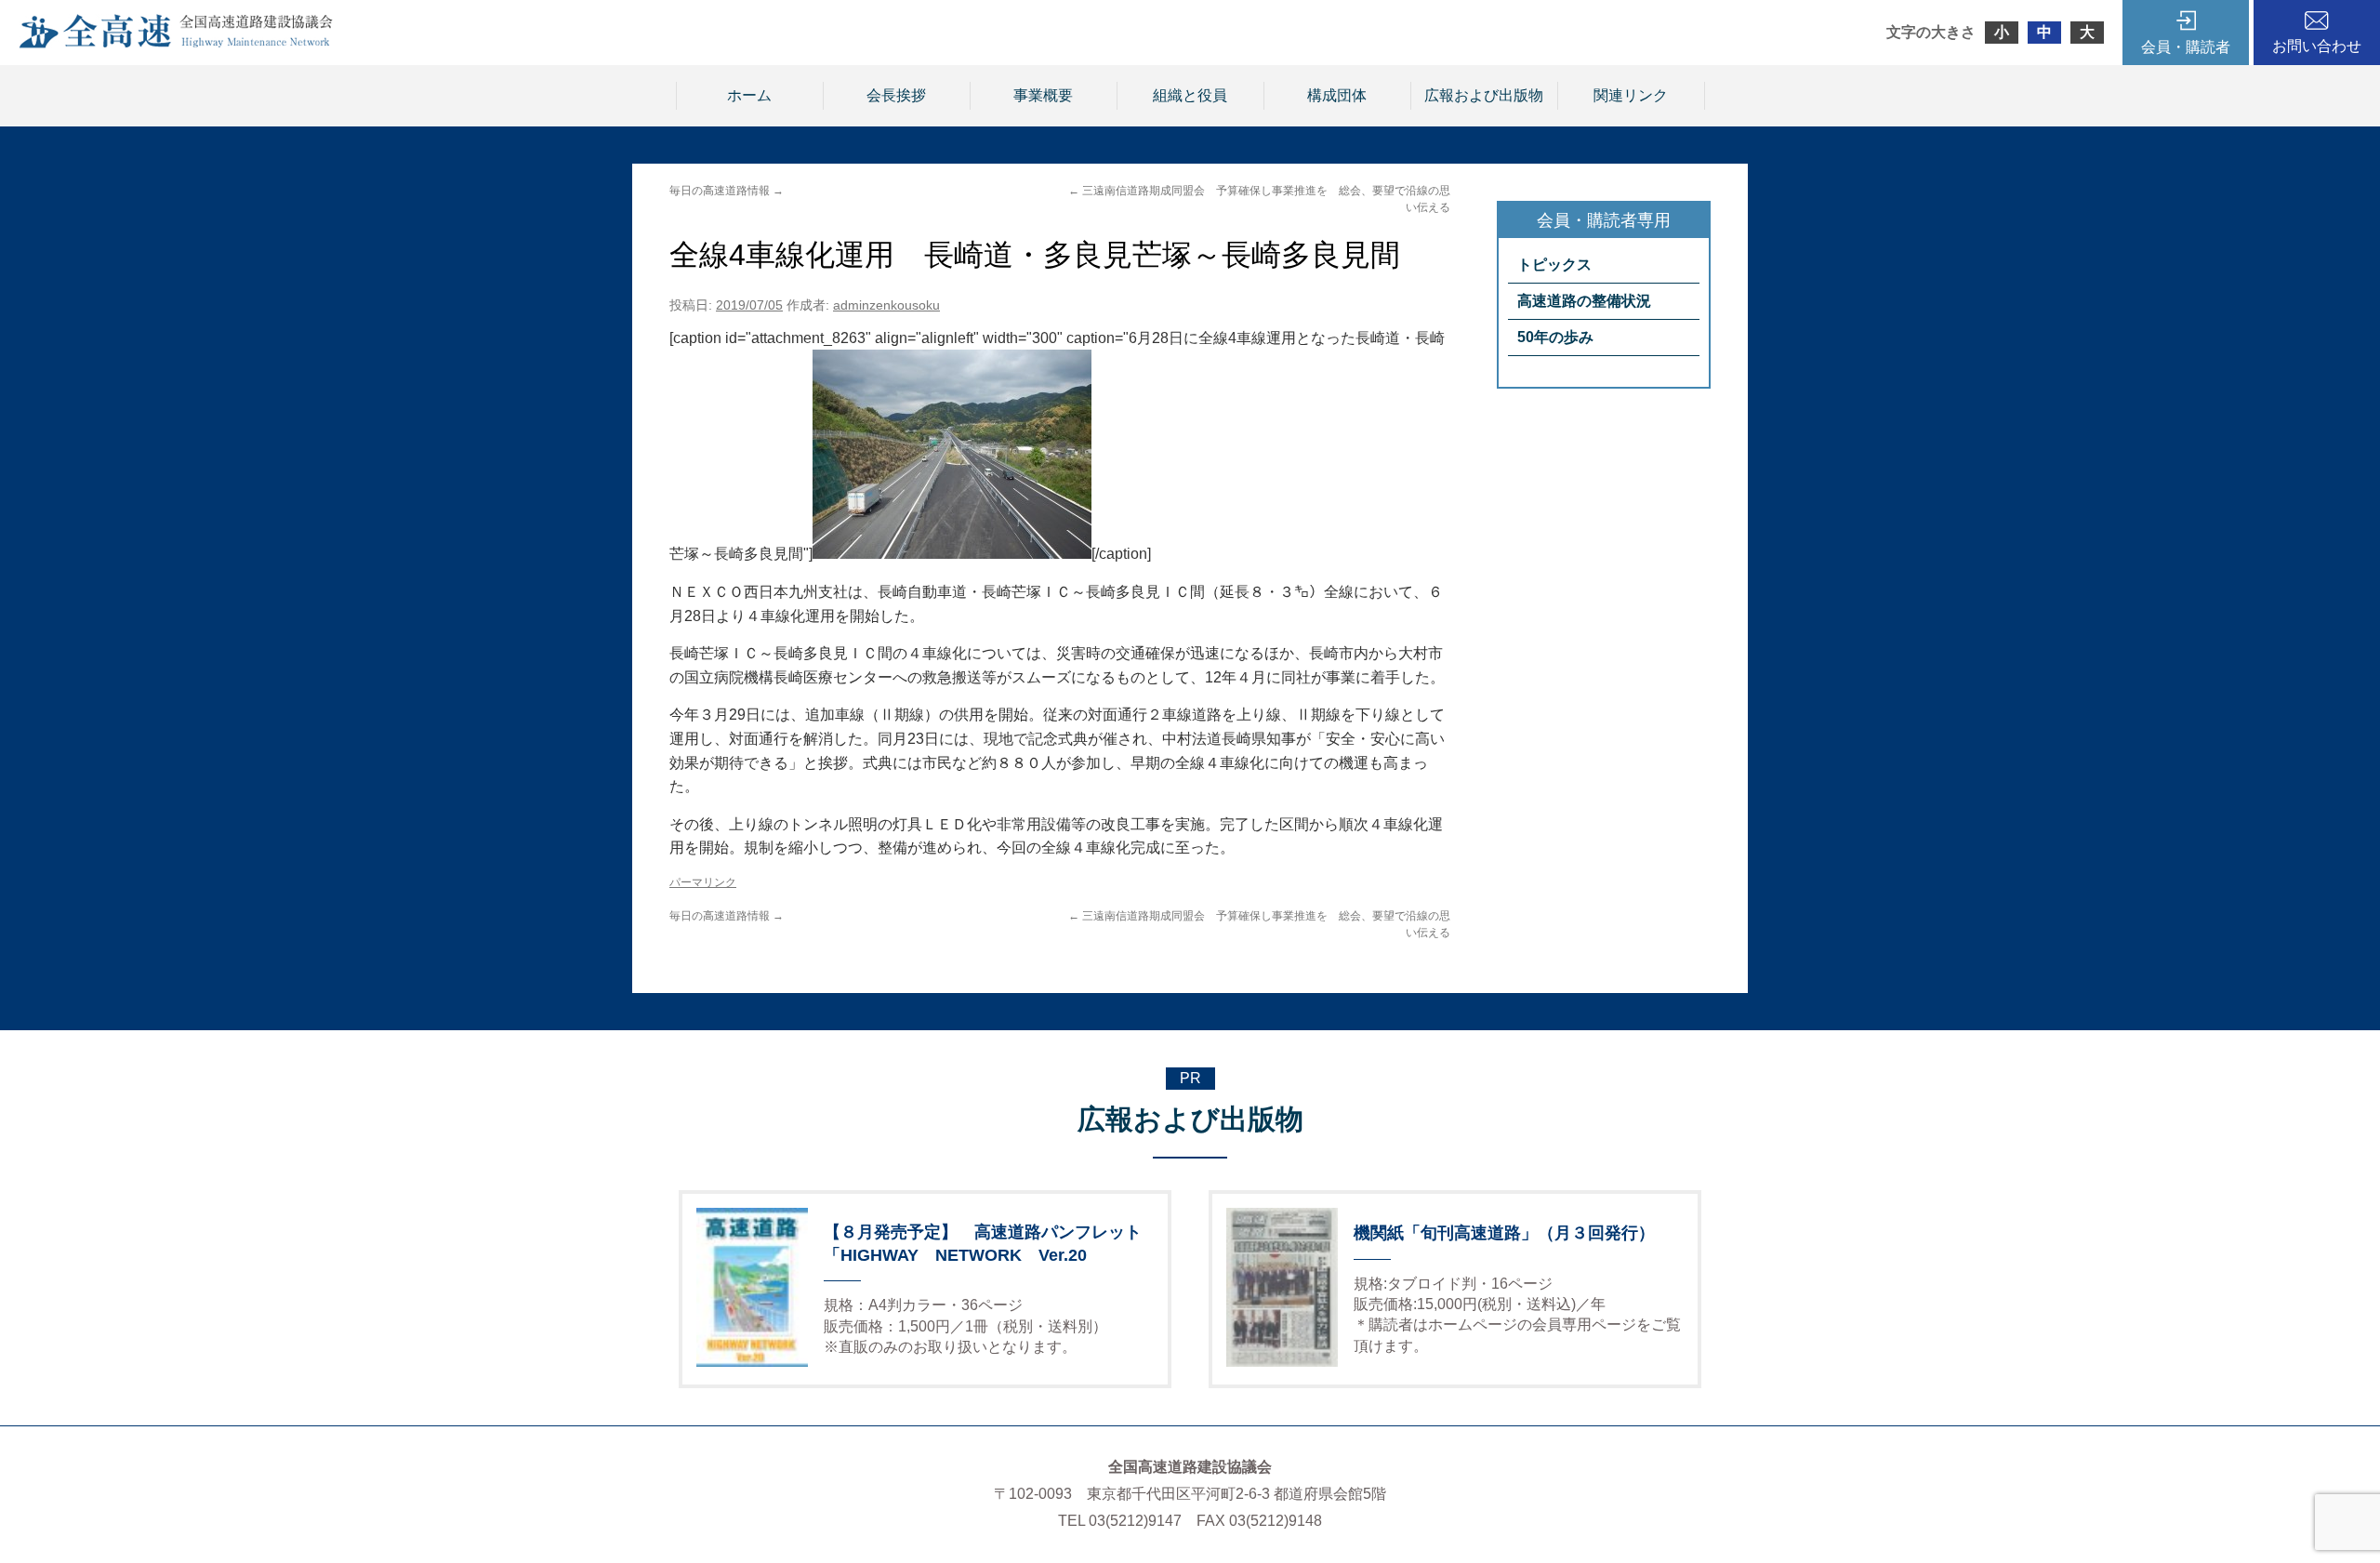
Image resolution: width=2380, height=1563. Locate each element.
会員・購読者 (2186, 47)
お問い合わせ (2317, 46)
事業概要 (1043, 95)
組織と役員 (1190, 95)
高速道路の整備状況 (1584, 301)
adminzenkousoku (886, 305)
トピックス (1554, 265)
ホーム (749, 95)
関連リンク (1631, 95)
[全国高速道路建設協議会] (176, 43)
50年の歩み (1555, 337)
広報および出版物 (1484, 95)
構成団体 (1337, 95)
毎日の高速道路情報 (727, 191)
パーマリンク (703, 882)
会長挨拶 (896, 95)
